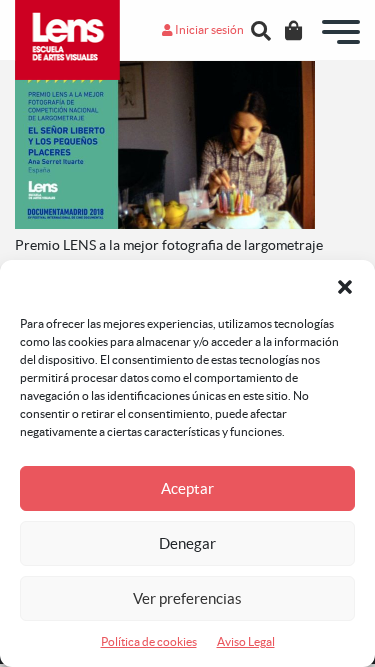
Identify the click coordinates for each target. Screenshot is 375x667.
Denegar (187, 543)
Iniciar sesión (208, 29)
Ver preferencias (187, 598)
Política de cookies (149, 641)
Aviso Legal (246, 641)
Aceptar (187, 488)
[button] (345, 285)
